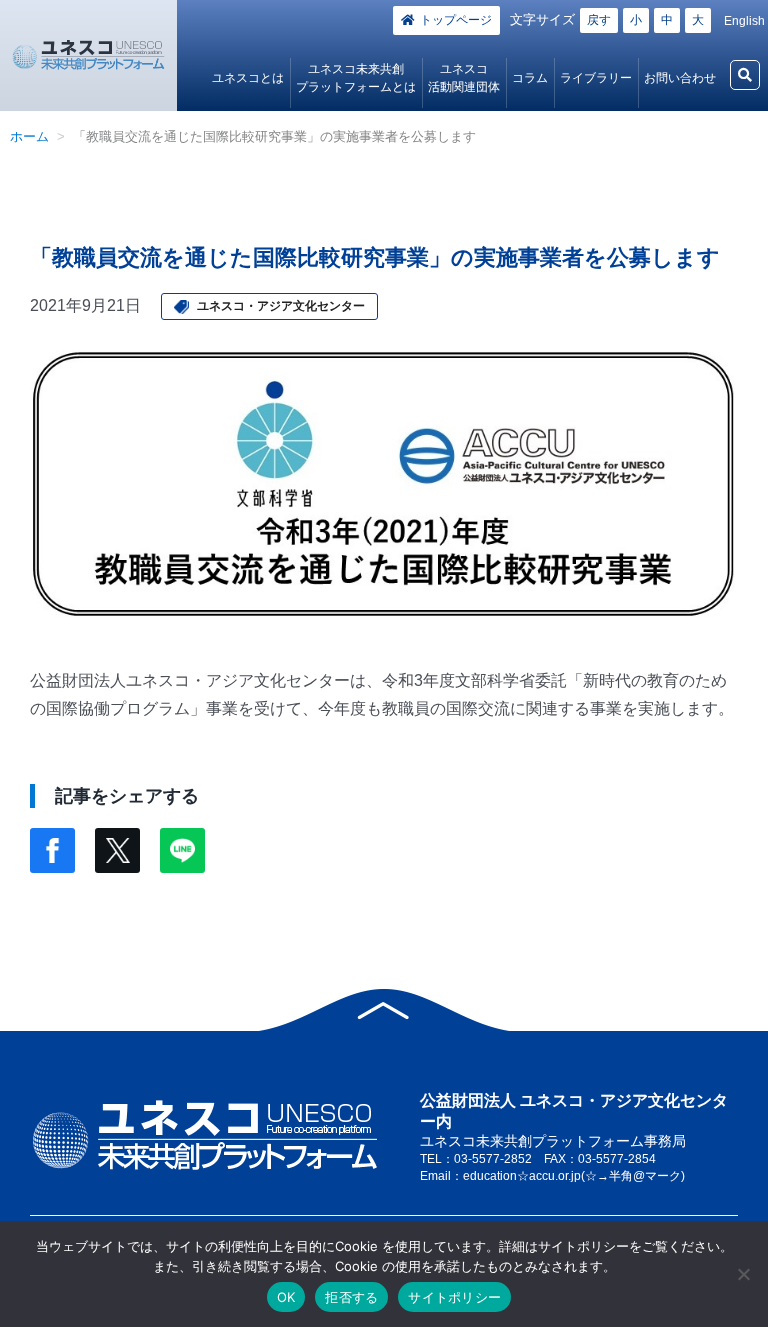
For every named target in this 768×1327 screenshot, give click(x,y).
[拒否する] (743, 1274)
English (744, 21)
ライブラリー (596, 78)
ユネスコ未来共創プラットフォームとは (356, 78)
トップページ (456, 20)
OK (286, 1297)
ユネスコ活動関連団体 (464, 78)
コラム (530, 78)
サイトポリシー (454, 1297)
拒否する (351, 1297)
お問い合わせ (680, 78)
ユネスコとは (248, 78)
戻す (599, 20)
